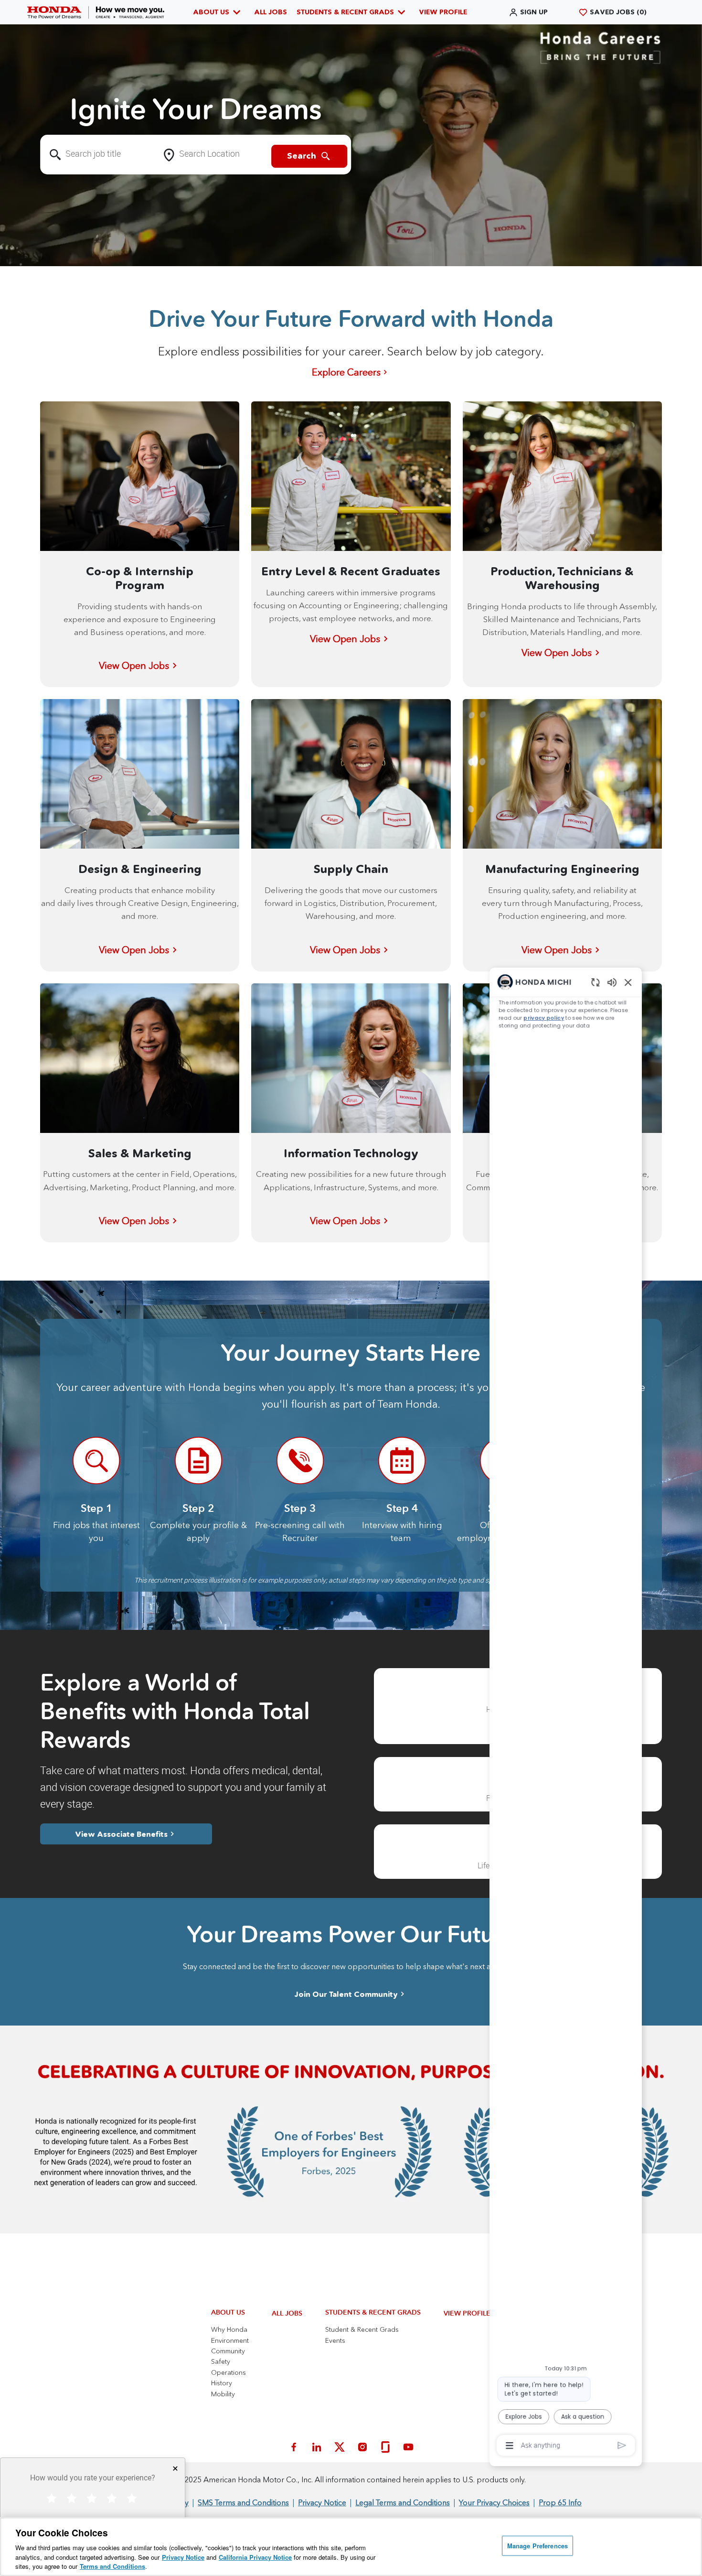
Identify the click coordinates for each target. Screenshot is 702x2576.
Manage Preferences (537, 2546)
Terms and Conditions (112, 2566)
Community (228, 2351)
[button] (528, 12)
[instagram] (362, 2447)
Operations (229, 2372)
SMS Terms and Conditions (243, 2502)
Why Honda (229, 2329)
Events (335, 2340)
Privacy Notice (183, 2557)
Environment (230, 2340)
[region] (544, 1601)
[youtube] (408, 2447)
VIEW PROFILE (443, 12)
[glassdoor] (385, 2447)
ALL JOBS (271, 12)
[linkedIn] (317, 2447)
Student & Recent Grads (362, 2329)
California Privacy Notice (255, 2557)
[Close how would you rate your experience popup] (175, 2468)
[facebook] (294, 2447)
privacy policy (518, 825)
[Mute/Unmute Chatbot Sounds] (596, 784)
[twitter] (340, 2447)
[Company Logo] (96, 12)
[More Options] (480, 2419)
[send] (608, 2420)
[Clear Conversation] (578, 784)
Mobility (223, 2394)
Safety (221, 2361)
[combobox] (99, 155)
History (222, 2383)
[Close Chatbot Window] (615, 785)
